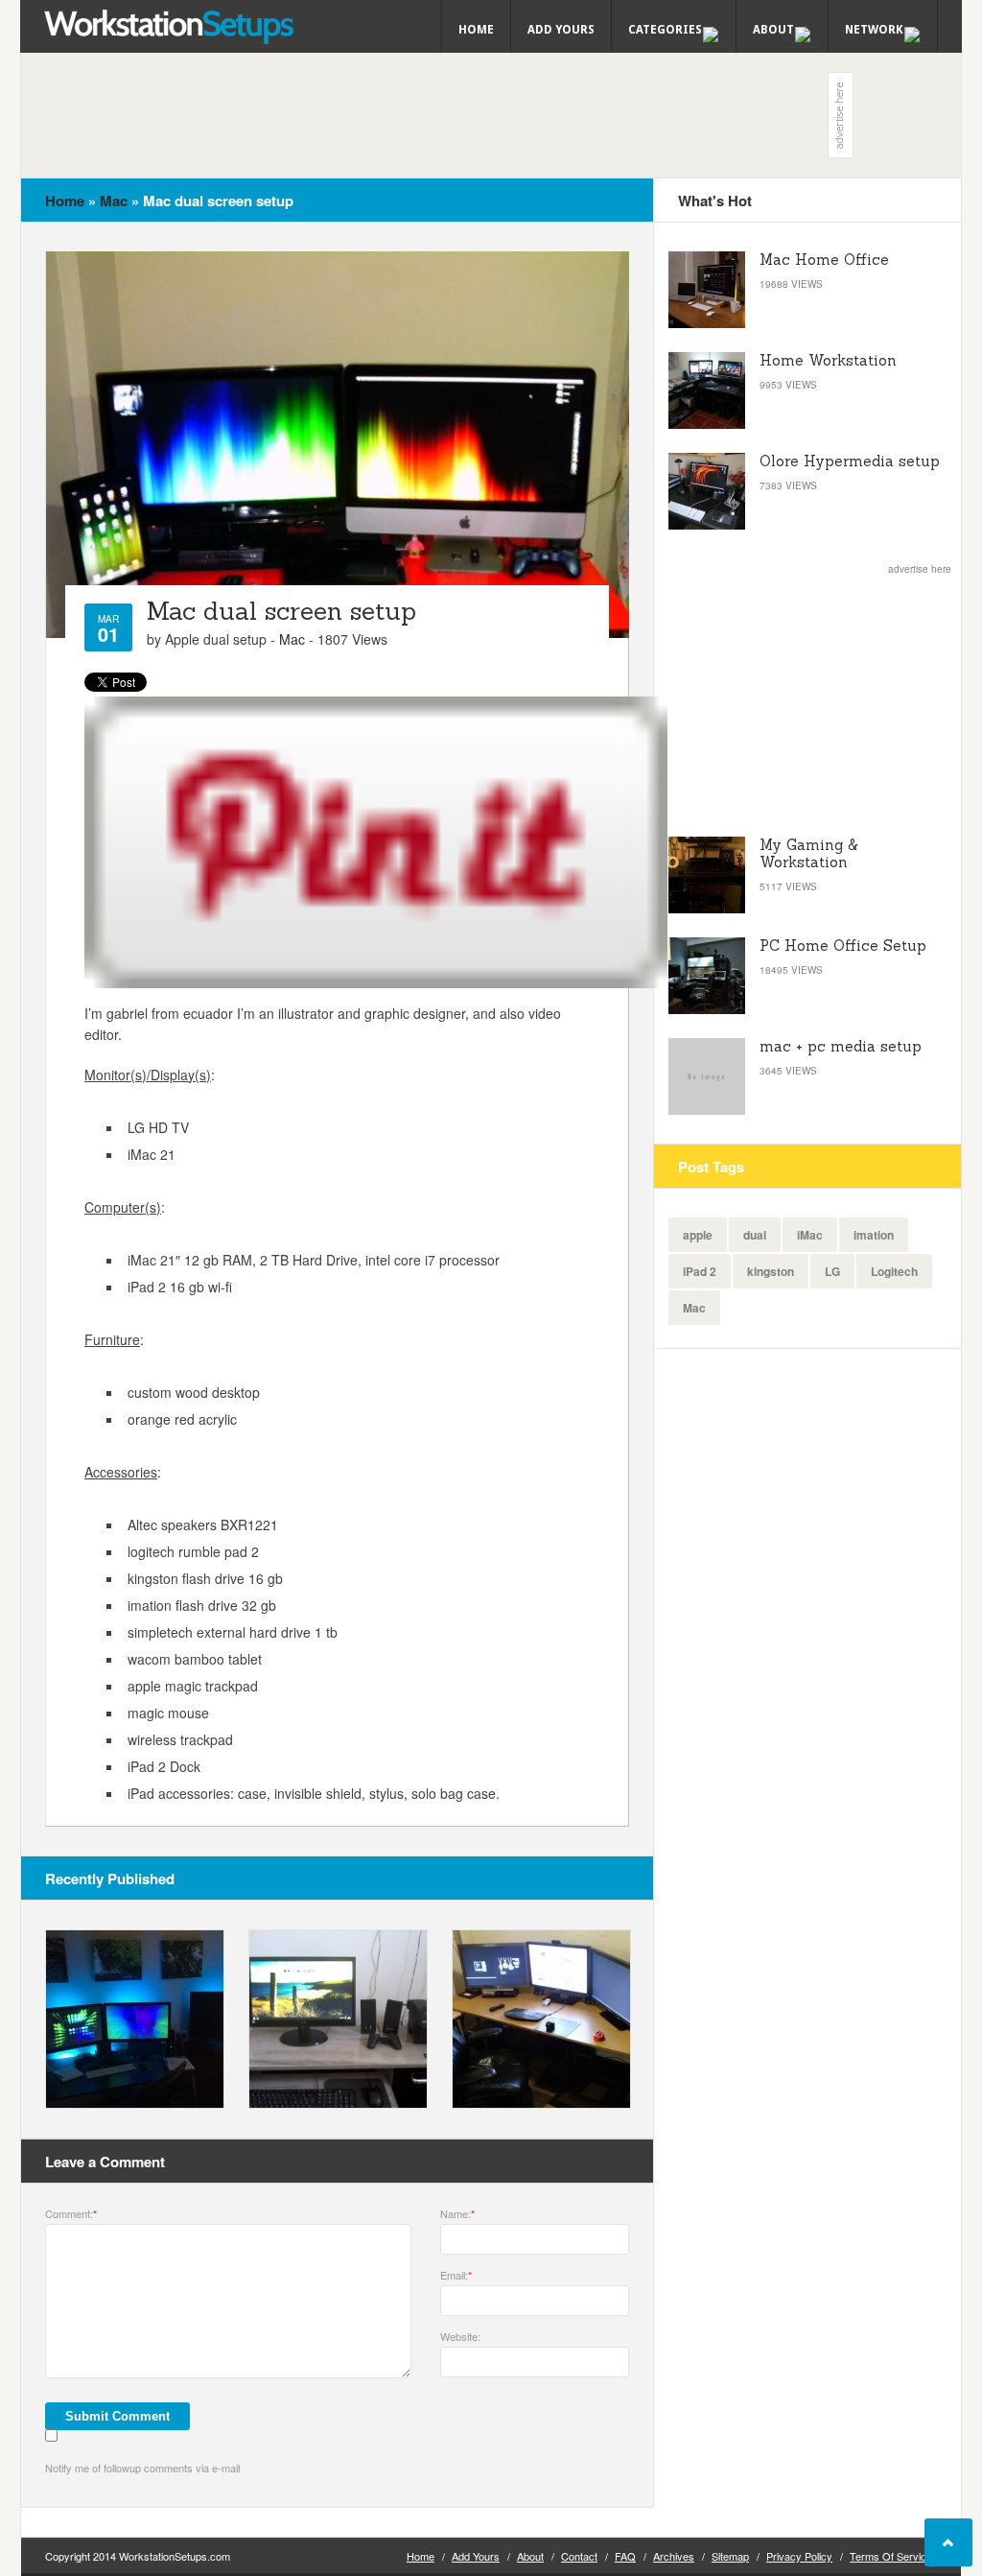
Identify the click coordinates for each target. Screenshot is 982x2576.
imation (874, 1235)
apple (698, 1235)
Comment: (71, 2213)
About (530, 2556)
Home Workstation (828, 360)
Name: (457, 2213)
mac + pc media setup (841, 1046)
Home (476, 30)
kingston (771, 1271)
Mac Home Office (824, 260)
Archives (674, 2556)
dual (755, 1235)
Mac (114, 201)
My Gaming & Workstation (808, 853)
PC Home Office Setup (843, 945)
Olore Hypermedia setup (850, 461)
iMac (810, 1235)
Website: (460, 2336)
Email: (456, 2275)
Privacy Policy (799, 2556)
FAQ (625, 2556)
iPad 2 (700, 1271)
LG (832, 1271)
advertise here (920, 569)
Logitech (894, 1271)
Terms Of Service (891, 2556)
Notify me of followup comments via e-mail (142, 2468)
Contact (579, 2556)
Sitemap (730, 2556)
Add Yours (561, 30)
